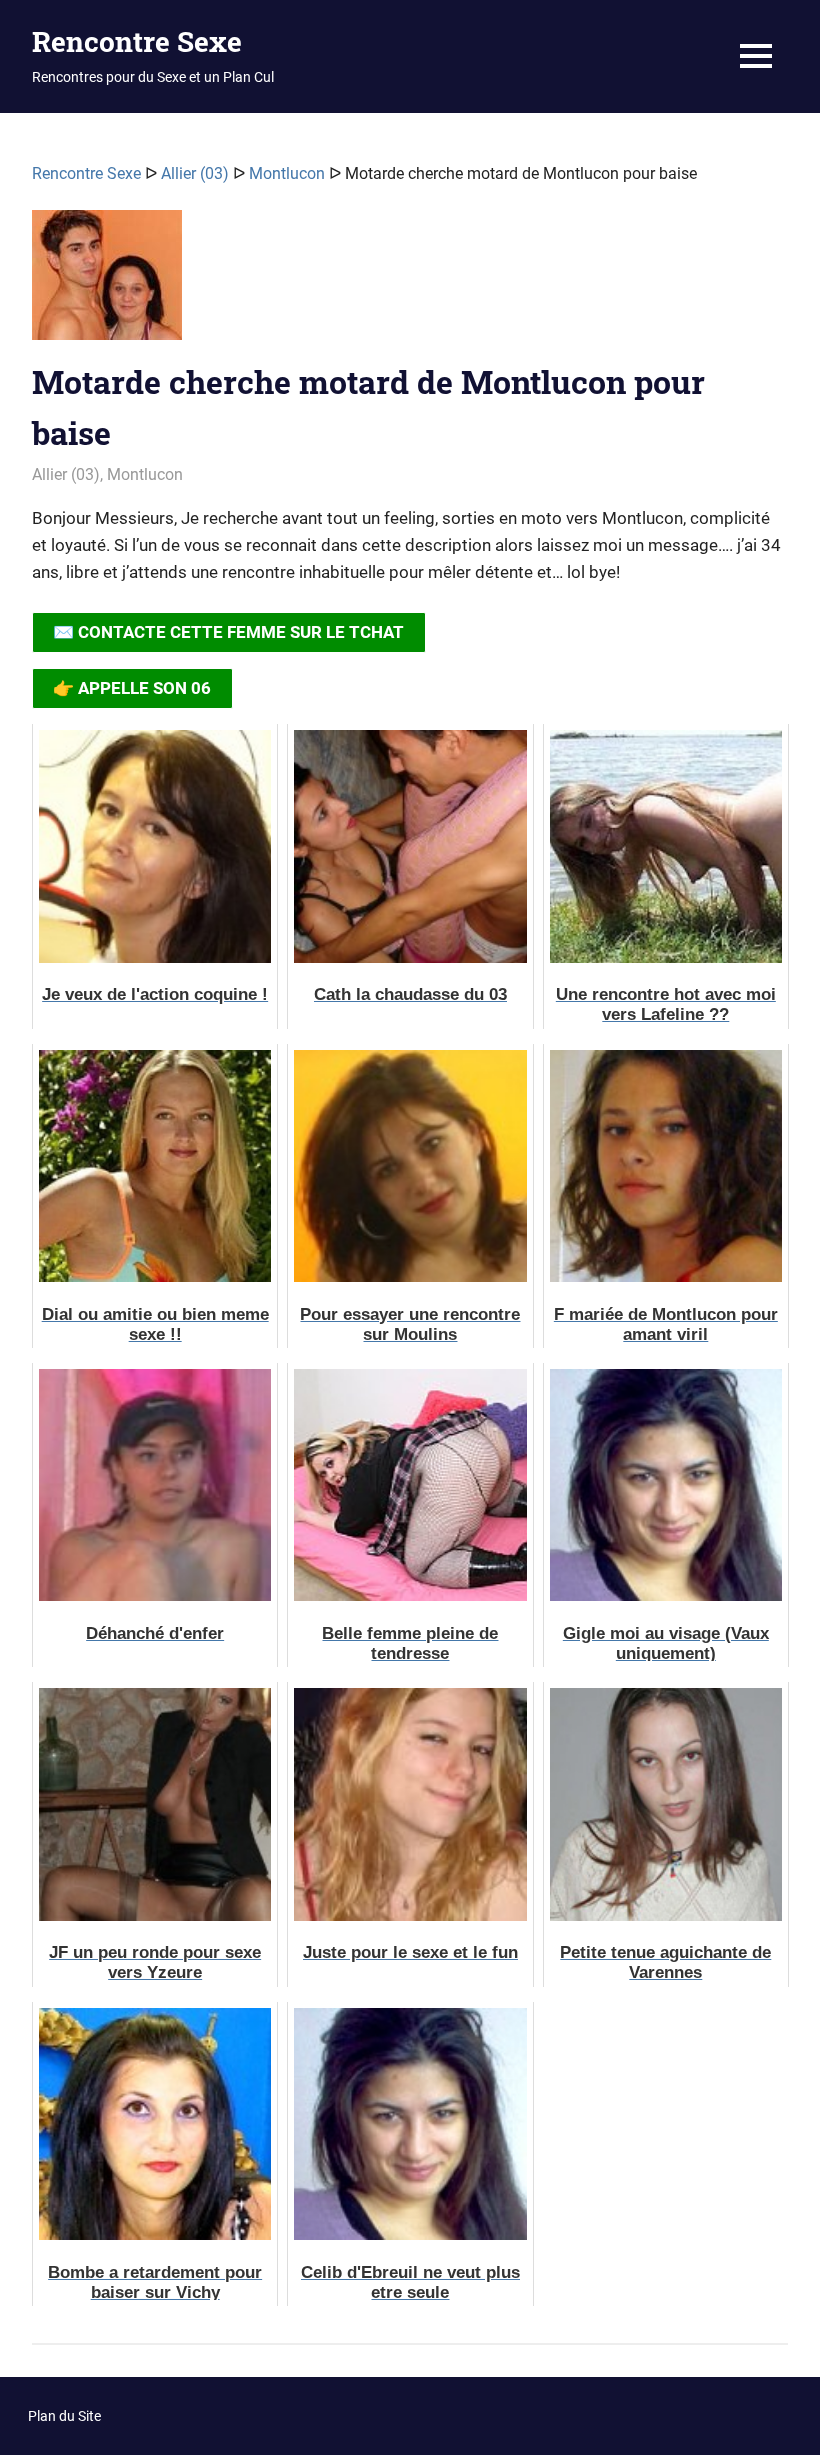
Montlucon (287, 173)
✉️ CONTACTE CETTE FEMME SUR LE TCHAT (228, 632)
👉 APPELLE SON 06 (132, 688)
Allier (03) (195, 173)
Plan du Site (64, 2416)
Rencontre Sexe (137, 41)
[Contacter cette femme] (107, 283)
